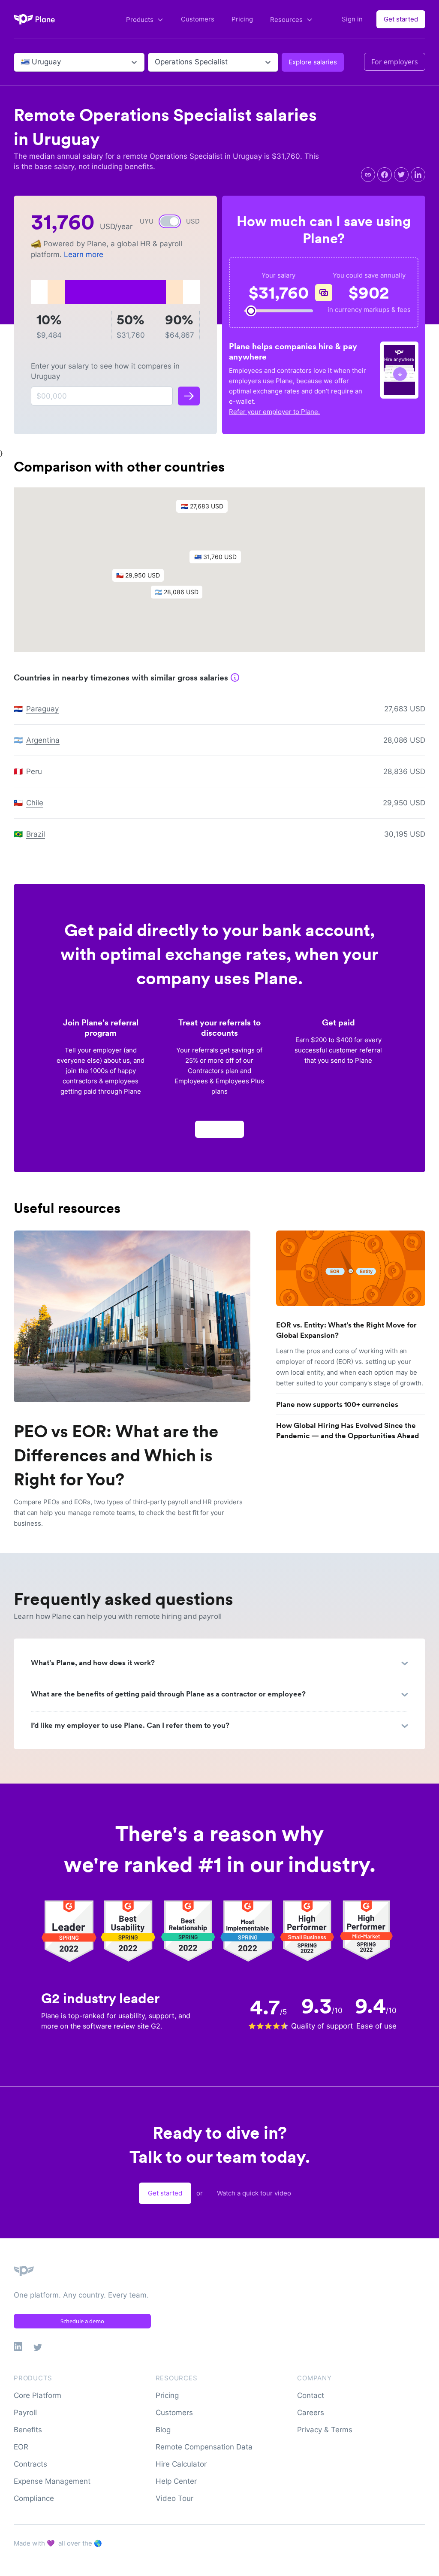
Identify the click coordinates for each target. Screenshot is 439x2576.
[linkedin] (418, 175)
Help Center (176, 2481)
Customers (198, 19)
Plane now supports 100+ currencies (337, 1404)
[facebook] (385, 175)
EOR (21, 2447)
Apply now (219, 1129)
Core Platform (38, 2395)
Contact (311, 2395)
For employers (395, 62)
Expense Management (52, 2481)
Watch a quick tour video (254, 2193)
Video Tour (174, 2498)
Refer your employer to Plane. (274, 412)
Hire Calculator (181, 2464)
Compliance (34, 2498)
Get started (401, 19)
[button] (219, 559)
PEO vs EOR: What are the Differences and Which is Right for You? (116, 1455)
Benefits (28, 2430)
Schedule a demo (82, 2321)
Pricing (242, 19)
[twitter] (401, 175)
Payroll (25, 2413)
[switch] (170, 221)
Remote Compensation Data (204, 2447)
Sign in (352, 19)
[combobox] (22, 62)
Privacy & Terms (325, 2430)
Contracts (30, 2464)
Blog (163, 2430)
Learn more (84, 254)
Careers (311, 2413)
